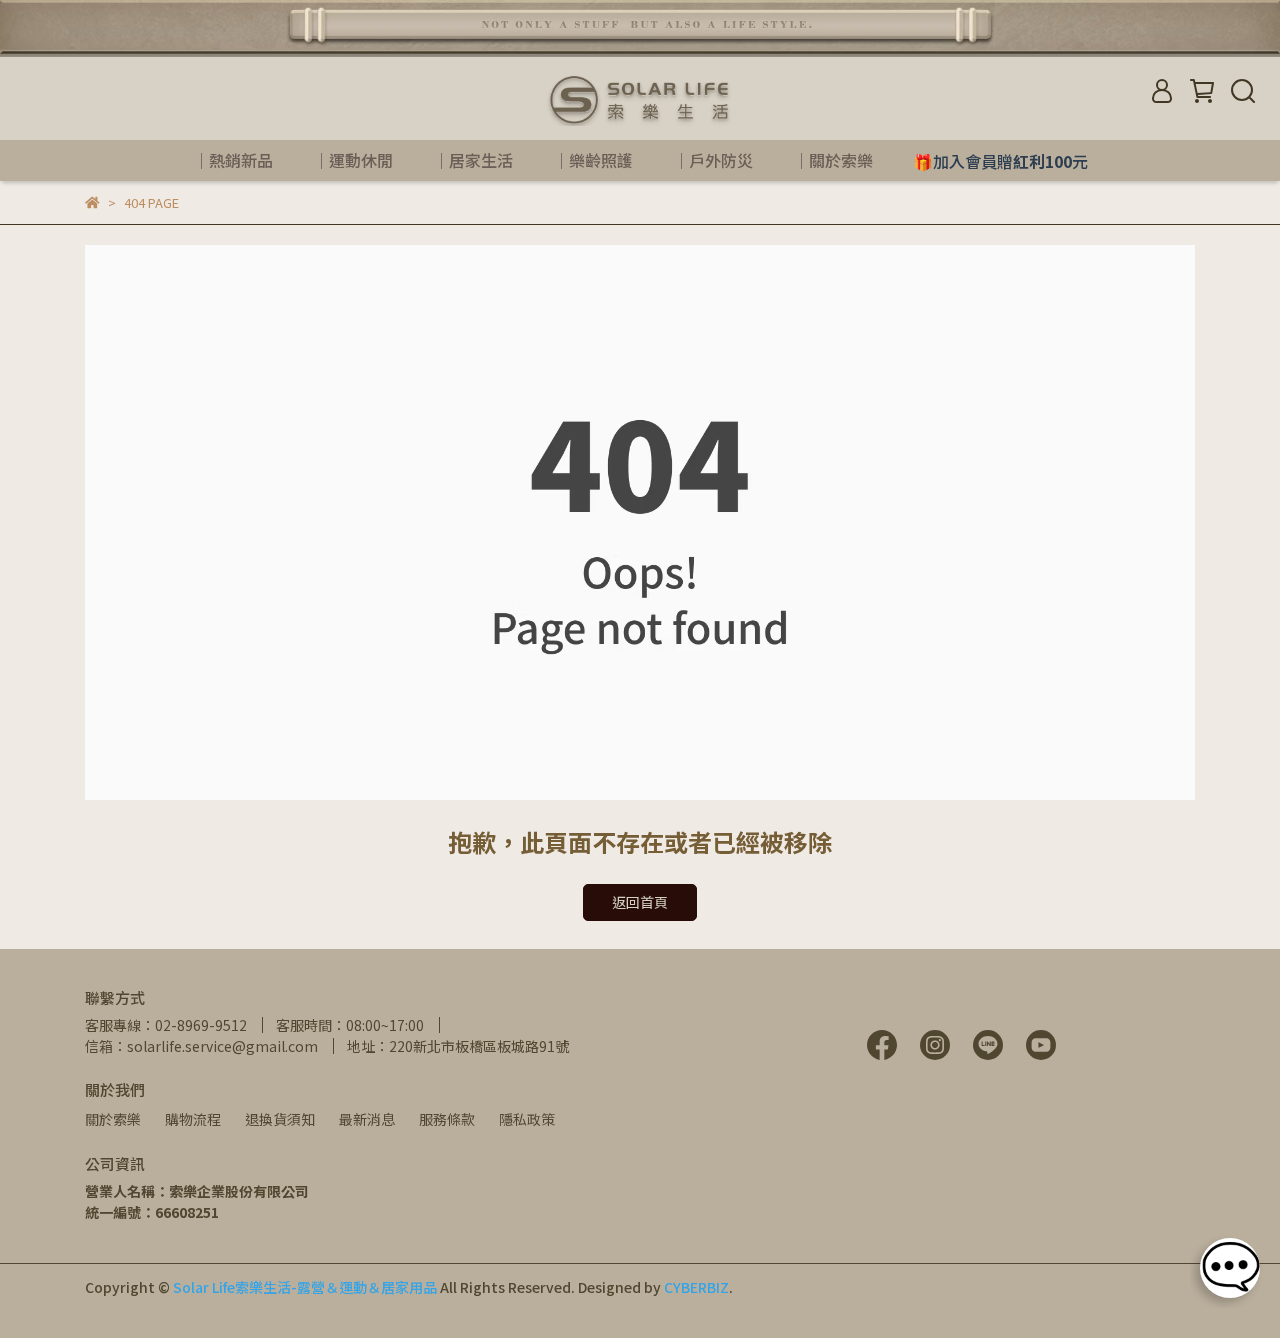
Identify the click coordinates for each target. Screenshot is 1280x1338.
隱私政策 (527, 1119)
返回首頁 (640, 902)
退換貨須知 (280, 1119)
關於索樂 (113, 1119)
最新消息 (367, 1119)
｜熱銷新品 (233, 160)
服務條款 (447, 1119)
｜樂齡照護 (593, 160)
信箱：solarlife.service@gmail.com (201, 1046)
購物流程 (193, 1119)
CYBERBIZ (696, 1287)
